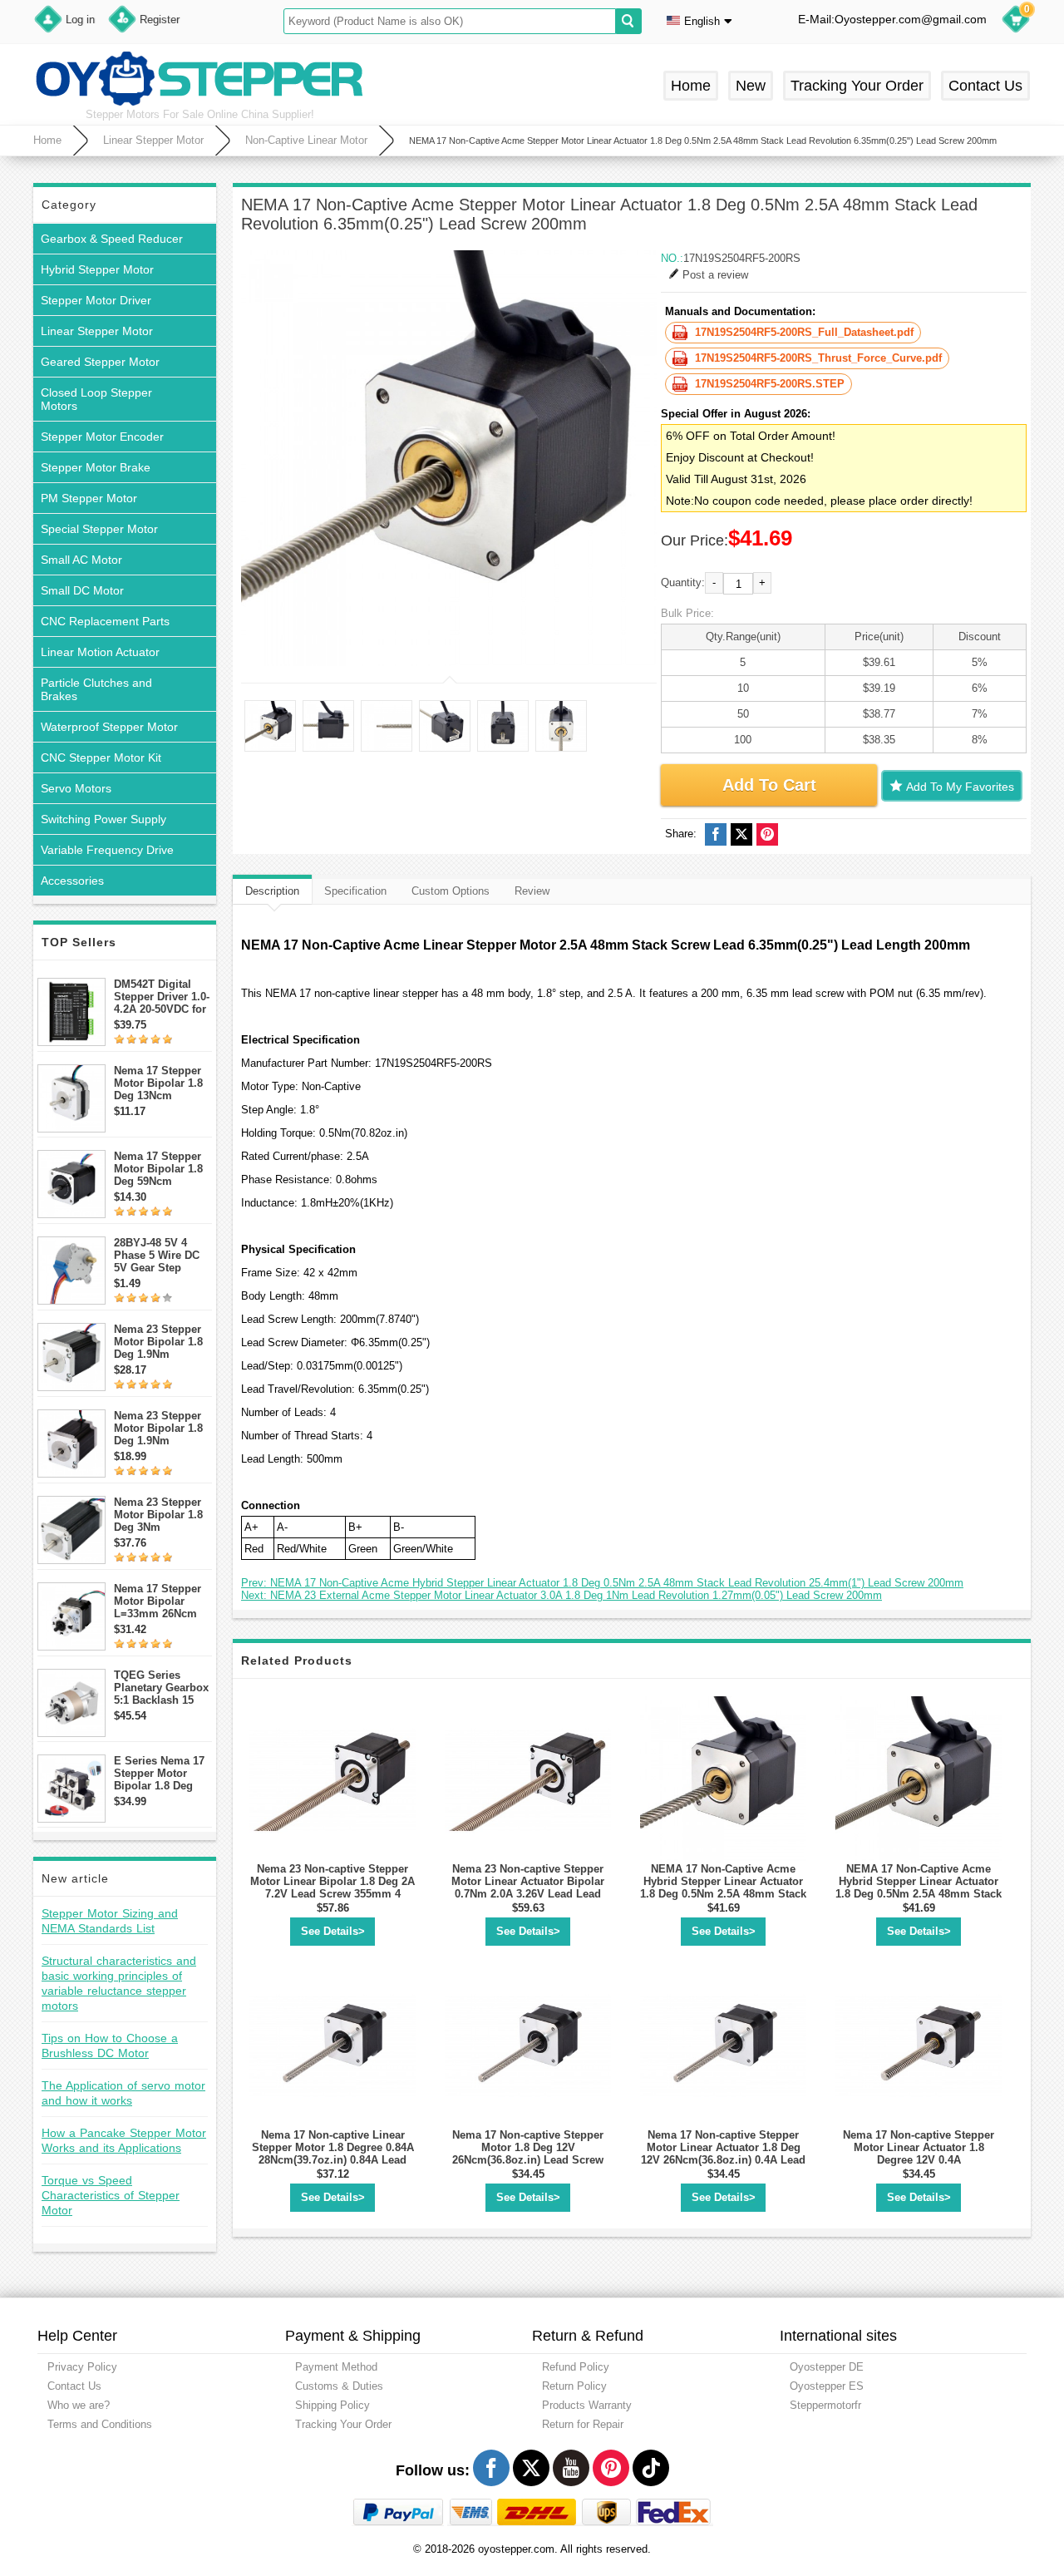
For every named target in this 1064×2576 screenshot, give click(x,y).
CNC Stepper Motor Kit (101, 758)
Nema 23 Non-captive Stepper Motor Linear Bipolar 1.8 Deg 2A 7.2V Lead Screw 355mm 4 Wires (332, 1888)
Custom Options (451, 891)
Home (691, 86)
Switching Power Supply (103, 819)
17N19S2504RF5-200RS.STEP (770, 384)
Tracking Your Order (857, 86)
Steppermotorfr (825, 2405)
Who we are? (79, 2405)
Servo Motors (76, 788)
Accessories (72, 881)
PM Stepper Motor (89, 498)
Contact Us (985, 86)
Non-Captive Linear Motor (306, 140)
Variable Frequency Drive (107, 850)
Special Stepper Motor (99, 529)
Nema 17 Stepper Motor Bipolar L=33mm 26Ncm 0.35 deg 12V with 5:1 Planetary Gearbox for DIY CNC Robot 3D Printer (159, 1601)
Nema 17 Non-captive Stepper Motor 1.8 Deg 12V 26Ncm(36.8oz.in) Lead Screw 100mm (528, 2154)
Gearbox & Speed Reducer (112, 239)
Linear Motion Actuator (100, 652)
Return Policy (574, 2386)
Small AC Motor (81, 560)
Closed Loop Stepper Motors (96, 399)
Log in (80, 20)
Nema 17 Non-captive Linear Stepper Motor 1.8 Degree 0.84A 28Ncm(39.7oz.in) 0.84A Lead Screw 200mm (333, 2154)
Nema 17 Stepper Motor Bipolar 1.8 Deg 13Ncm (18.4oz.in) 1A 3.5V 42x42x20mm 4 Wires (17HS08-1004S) (162, 1083)
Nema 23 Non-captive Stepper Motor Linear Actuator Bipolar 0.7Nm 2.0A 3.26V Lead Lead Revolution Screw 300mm (528, 1888)
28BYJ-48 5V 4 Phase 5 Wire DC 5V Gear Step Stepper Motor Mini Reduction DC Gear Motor (162, 1255)
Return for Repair (583, 2424)
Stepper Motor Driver (96, 300)
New (751, 86)
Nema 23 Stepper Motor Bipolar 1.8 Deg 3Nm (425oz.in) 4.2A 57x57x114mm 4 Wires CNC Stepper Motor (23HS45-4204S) (163, 1515)
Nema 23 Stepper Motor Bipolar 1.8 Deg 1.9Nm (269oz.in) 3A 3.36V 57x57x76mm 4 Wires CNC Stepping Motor (163, 1428)
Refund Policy (576, 2367)
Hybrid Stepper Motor (97, 269)
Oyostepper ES (827, 2386)
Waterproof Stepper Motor (109, 727)
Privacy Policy (82, 2367)
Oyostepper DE (827, 2367)
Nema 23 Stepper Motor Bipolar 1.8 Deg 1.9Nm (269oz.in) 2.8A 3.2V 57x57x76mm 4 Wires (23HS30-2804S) (160, 1342)
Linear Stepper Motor (153, 140)
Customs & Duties (339, 2386)
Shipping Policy (332, 2405)
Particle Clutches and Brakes (96, 689)
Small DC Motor (82, 590)
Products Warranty (587, 2405)
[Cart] (1016, 22)
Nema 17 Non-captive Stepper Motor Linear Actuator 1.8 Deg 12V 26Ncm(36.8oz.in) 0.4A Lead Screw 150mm (723, 2154)
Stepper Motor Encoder (102, 437)
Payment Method (336, 2367)
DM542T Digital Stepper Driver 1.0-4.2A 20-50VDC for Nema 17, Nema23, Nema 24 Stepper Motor (162, 997)
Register (160, 20)
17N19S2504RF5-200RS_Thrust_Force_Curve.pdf (818, 358)
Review (532, 891)
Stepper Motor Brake (96, 467)
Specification (355, 891)
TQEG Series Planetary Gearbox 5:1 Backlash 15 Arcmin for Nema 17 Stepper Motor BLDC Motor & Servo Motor (161, 1688)
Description (272, 891)
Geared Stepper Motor (100, 362)
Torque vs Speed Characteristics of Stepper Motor (111, 2195)
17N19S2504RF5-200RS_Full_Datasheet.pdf (804, 332)
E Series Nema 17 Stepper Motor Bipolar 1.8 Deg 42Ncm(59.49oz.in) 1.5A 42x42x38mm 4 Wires (161, 1773)
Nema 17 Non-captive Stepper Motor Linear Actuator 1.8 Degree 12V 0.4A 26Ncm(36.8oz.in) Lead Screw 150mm (919, 2160)
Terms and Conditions (100, 2424)
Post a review (715, 275)
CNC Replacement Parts (105, 621)
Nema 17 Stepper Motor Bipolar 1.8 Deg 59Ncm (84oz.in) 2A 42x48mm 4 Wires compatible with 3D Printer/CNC (159, 1169)
